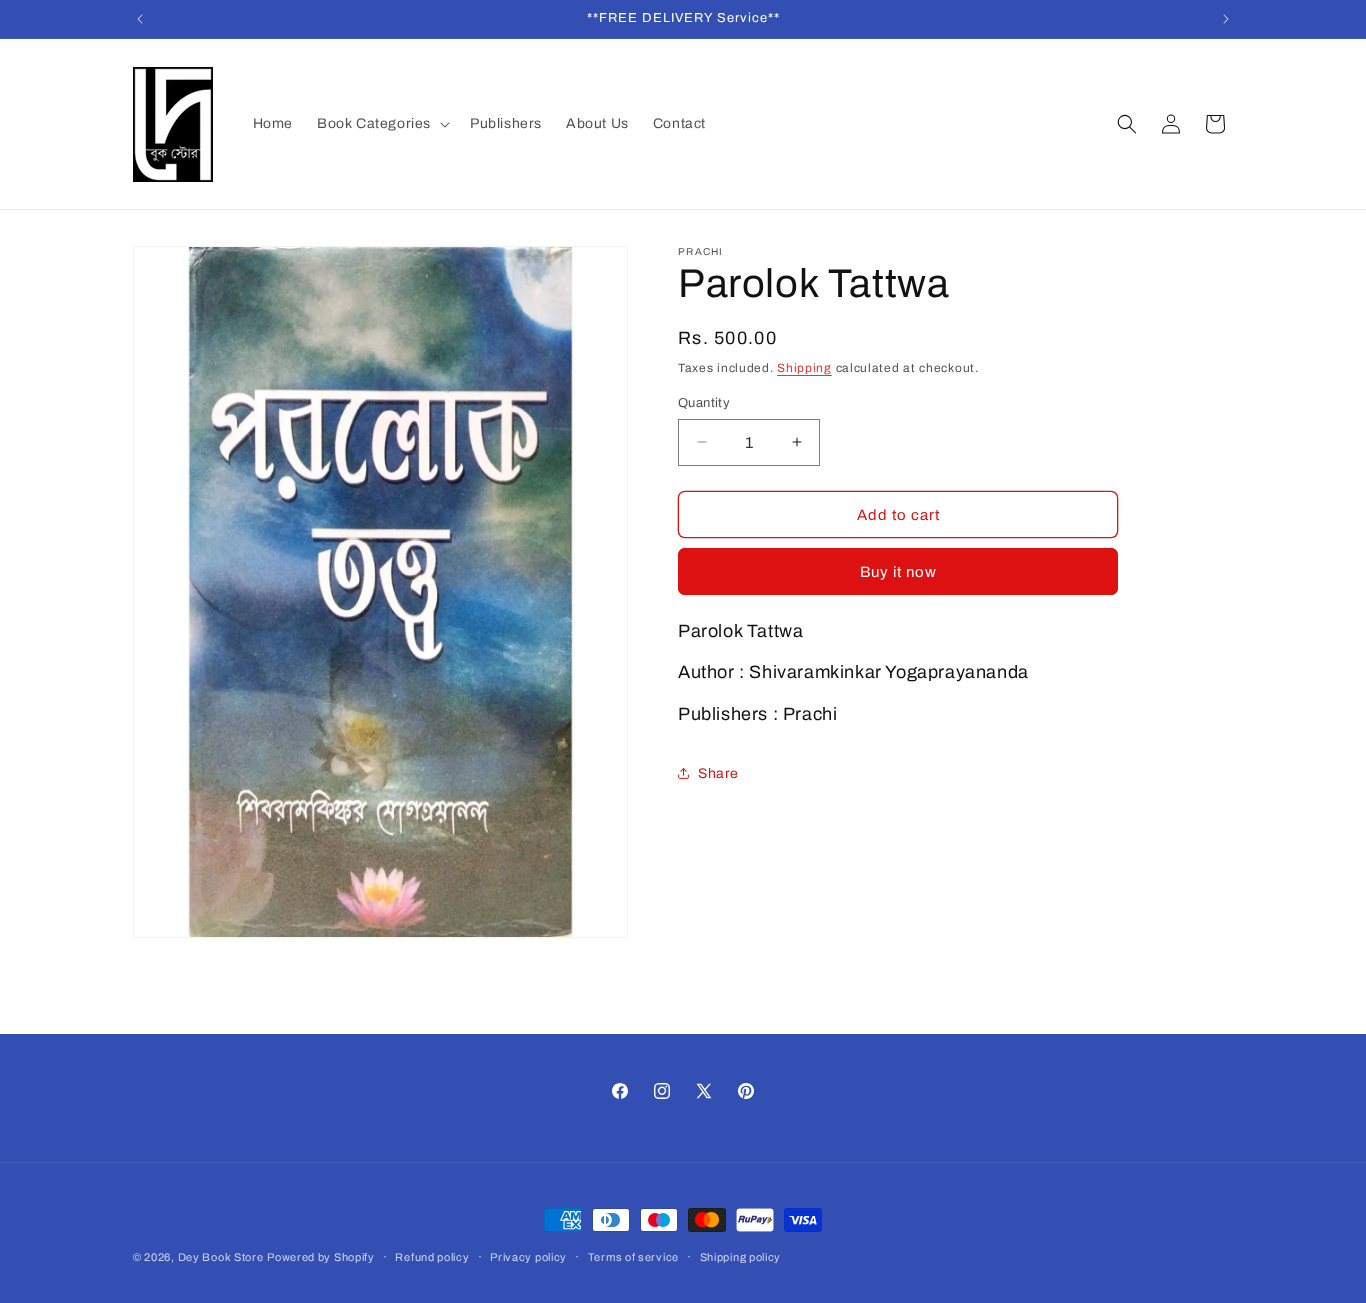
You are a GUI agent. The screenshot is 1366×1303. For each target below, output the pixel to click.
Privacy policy (528, 1257)
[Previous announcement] (140, 19)
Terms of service (633, 1257)
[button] (381, 124)
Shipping (804, 368)
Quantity (704, 402)
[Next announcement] (1226, 19)
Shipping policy (741, 1257)
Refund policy (432, 1257)
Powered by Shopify (321, 1257)
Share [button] (718, 772)
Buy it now (898, 572)
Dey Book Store (221, 1257)
